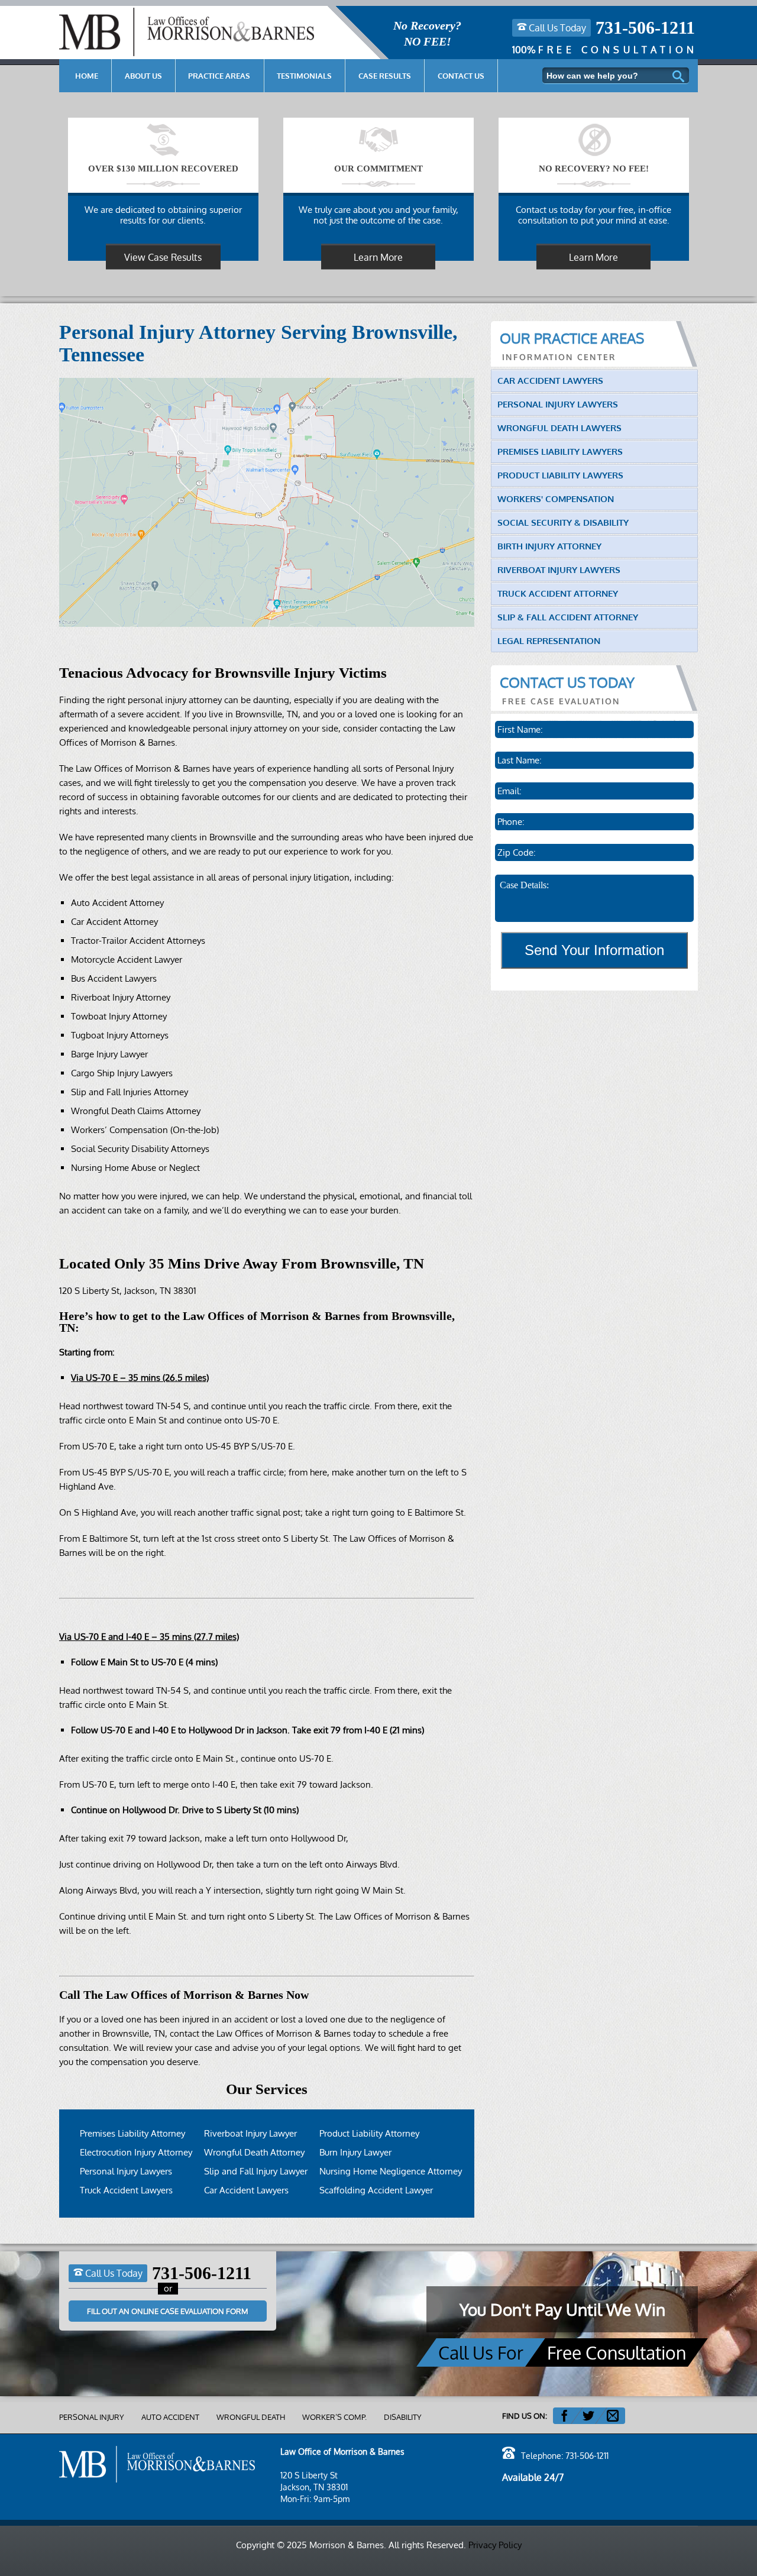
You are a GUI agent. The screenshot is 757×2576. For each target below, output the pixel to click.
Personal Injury (92, 2417)
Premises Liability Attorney (132, 2133)
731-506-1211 (645, 28)
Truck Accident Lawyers (126, 2190)
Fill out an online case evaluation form (168, 2311)
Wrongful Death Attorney (254, 2152)
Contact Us (461, 76)
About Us (143, 76)
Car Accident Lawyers (246, 2190)
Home (87, 76)
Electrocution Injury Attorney (136, 2152)
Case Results (385, 76)
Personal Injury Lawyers (126, 2171)
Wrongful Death (251, 2417)
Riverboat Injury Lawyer (250, 2133)
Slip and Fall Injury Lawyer (256, 2171)
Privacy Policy (495, 2545)
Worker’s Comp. (334, 2417)
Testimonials (304, 76)
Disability (403, 2417)
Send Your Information (594, 950)
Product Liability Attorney (369, 2133)
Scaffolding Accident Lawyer (376, 2190)
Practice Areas (219, 76)
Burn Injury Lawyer (355, 2152)
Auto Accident (170, 2417)
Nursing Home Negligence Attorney (391, 2171)
